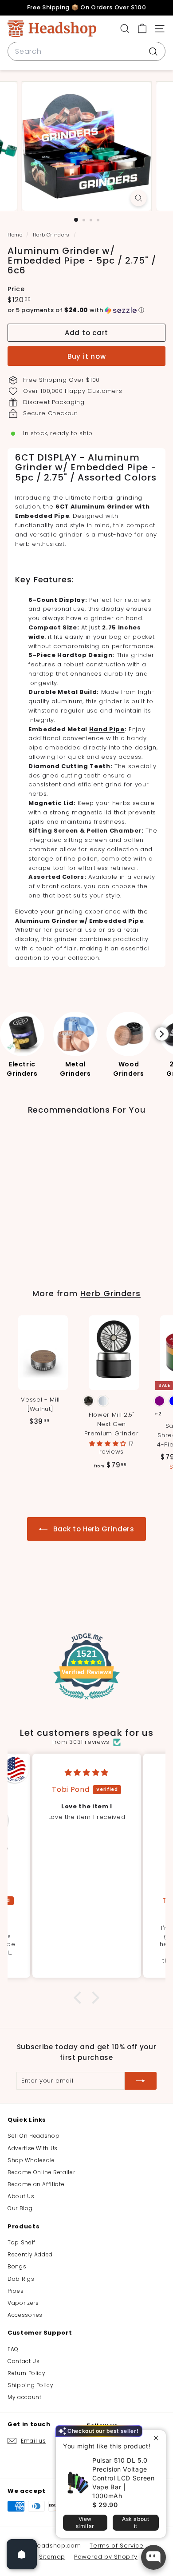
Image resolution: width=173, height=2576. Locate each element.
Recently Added (30, 2254)
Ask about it (136, 2522)
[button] (86, 310)
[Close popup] (158, 2438)
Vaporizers (23, 2303)
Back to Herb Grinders (92, 1529)
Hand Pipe (107, 729)
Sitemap (52, 2557)
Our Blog (20, 2208)
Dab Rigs (21, 2279)
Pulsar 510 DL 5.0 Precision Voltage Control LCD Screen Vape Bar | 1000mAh (124, 2478)
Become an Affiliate (36, 2184)
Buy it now (87, 356)
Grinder (65, 921)
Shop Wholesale (31, 2160)
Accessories (25, 2315)
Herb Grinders (51, 235)
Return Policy (26, 2373)
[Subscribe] (141, 2081)
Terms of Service (116, 2546)
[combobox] (86, 52)
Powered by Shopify (106, 2557)
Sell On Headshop (33, 2136)
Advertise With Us (33, 2148)
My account (25, 2397)
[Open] (22, 2554)
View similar (85, 2522)
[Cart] (142, 29)
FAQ (13, 2349)
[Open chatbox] (153, 2557)
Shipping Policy (31, 2385)
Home (16, 235)
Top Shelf (22, 2242)
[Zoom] (138, 198)
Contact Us (24, 2361)
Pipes (16, 2291)
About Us (21, 2196)
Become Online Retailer (41, 2172)
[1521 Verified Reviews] (86, 1701)
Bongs (17, 2266)
